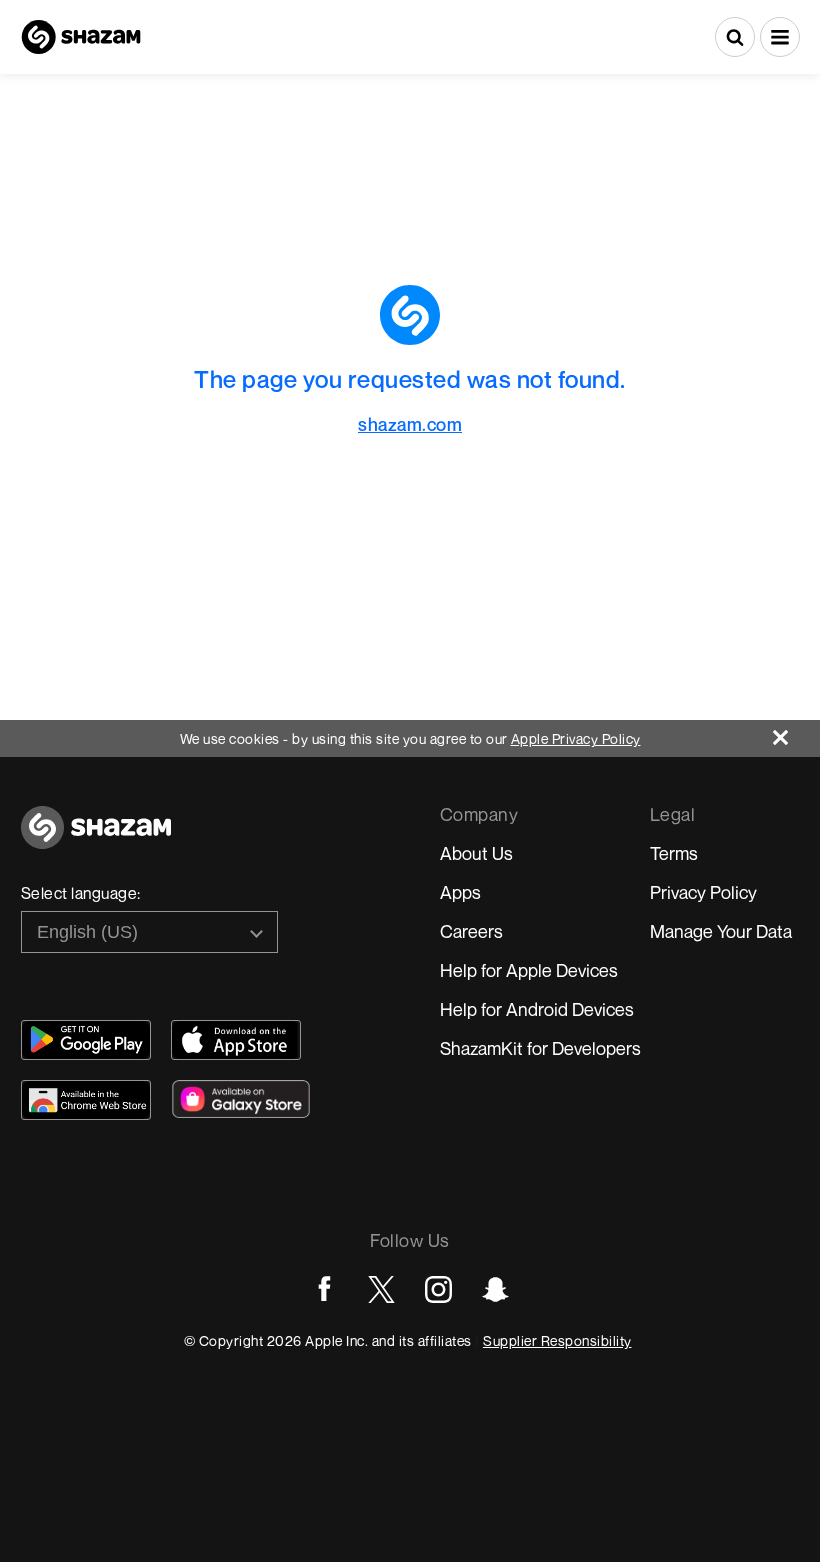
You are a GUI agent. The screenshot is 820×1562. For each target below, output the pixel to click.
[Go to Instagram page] (438, 1289)
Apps (460, 892)
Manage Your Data (721, 931)
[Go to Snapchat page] (495, 1289)
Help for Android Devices (537, 1009)
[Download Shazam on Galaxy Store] (241, 1099)
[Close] (796, 732)
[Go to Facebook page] (324, 1289)
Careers (471, 931)
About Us (476, 853)
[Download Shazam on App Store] (236, 1040)
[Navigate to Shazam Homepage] (81, 37)
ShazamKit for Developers (540, 1048)
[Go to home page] (96, 838)
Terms (674, 853)
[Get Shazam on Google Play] (86, 1040)
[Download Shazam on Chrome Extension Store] (86, 1100)
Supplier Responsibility (557, 1340)
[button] (780, 37)
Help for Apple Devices (529, 970)
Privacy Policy (703, 892)
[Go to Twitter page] (381, 1289)
